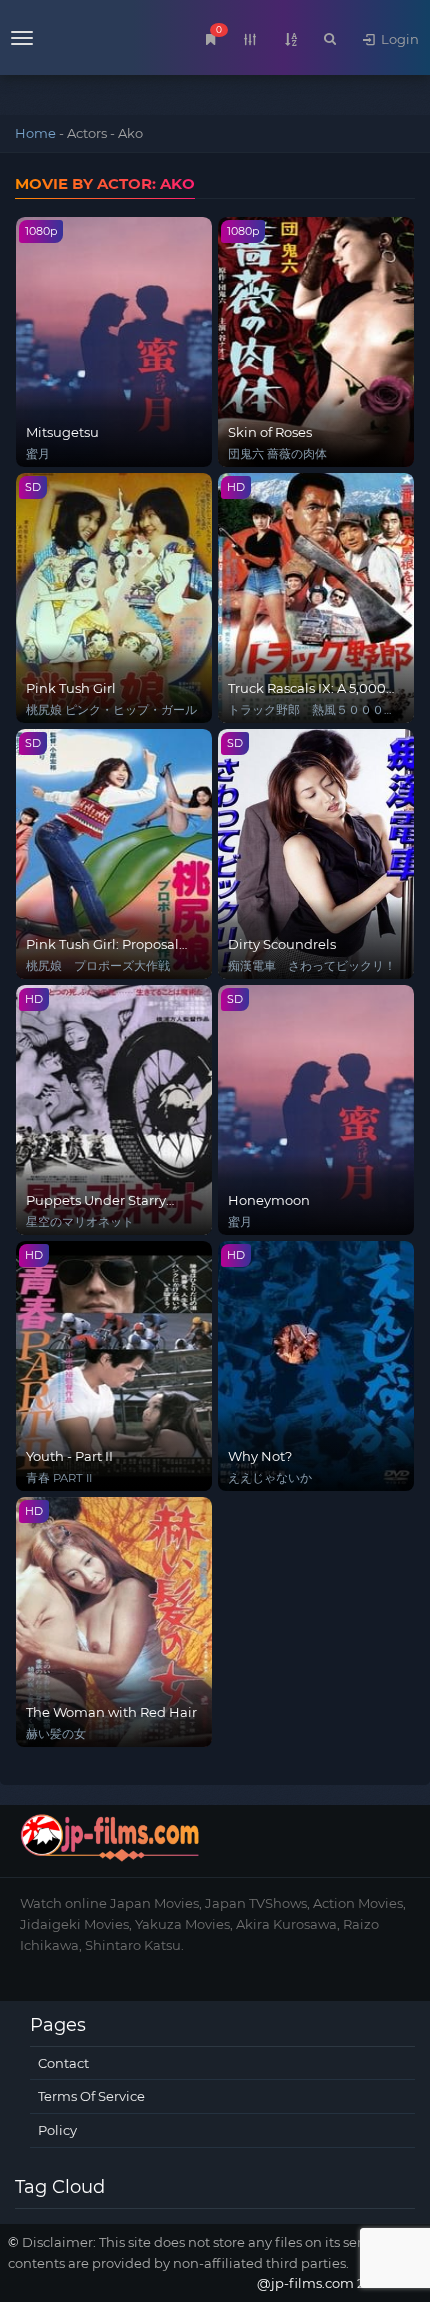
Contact (63, 2063)
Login (398, 39)
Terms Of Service (91, 2096)
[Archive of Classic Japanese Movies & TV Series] (59, 40)
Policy (57, 2130)
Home (35, 133)
